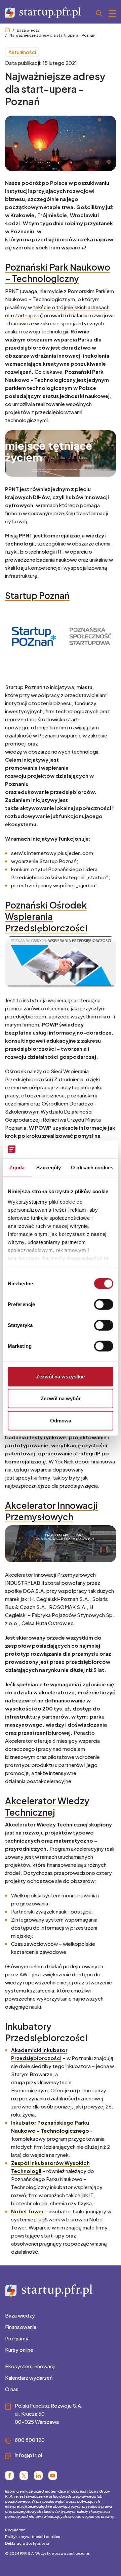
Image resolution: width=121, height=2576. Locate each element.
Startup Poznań (37, 595)
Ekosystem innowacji (30, 2366)
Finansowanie (21, 2327)
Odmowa (61, 1420)
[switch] (104, 1304)
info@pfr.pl (28, 2455)
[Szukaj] (106, 13)
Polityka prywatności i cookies (33, 2537)
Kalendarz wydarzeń (29, 2378)
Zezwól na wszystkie (61, 1376)
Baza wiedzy (28, 30)
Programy (17, 2338)
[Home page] (7, 30)
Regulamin (15, 2530)
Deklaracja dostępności (27, 2543)
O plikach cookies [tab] (92, 1167)
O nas (12, 2389)
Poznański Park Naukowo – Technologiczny (58, 273)
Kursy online (19, 2350)
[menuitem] (61, 2316)
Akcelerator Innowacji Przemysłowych (51, 1511)
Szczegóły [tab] (49, 1167)
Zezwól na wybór (61, 1398)
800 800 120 (30, 2440)
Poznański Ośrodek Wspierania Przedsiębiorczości (46, 916)
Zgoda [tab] (17, 1167)
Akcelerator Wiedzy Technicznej (47, 1806)
